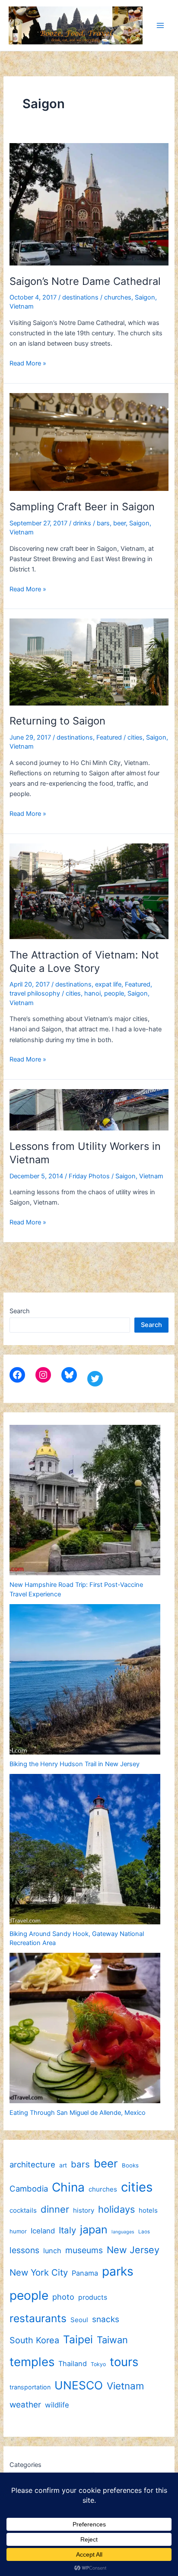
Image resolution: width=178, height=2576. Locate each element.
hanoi (92, 993)
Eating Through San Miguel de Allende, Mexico (78, 2113)
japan (94, 2229)
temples (32, 2362)
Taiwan (112, 2340)
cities (135, 737)
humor (18, 2231)
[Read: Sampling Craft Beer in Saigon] (89, 441)
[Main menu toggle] (160, 25)
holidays (116, 2209)
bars (103, 523)
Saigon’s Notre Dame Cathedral (85, 281)
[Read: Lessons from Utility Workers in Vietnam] (89, 1109)
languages (123, 2232)
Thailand (73, 2364)
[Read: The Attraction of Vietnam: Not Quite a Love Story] (89, 891)
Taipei (78, 2339)
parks (118, 2271)
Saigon (145, 297)
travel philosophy (35, 993)
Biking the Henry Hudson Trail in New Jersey (75, 1764)
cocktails (23, 2210)
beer (119, 523)
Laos (144, 2232)
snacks (106, 2319)
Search (20, 1311)
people (114, 993)
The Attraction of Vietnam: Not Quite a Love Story (84, 962)
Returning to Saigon (57, 721)
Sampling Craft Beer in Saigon (82, 507)
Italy (67, 2230)
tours (124, 2362)
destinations (80, 297)
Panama (85, 2273)
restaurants (38, 2318)
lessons (24, 2250)
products (93, 2297)
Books (130, 2165)
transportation (30, 2387)
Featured (109, 737)
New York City (39, 2272)
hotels (148, 2210)
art (63, 2165)
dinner (55, 2209)
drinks (82, 523)
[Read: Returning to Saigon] (89, 662)
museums (84, 2250)
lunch (52, 2251)
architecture (32, 2164)
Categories (25, 2465)
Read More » (28, 364)
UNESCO (79, 2385)
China (68, 2187)
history (84, 2210)
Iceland (43, 2231)
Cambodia (29, 2189)
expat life (108, 984)
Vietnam (22, 306)
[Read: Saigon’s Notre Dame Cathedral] (89, 204)
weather (25, 2405)
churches (118, 297)
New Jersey (133, 2250)
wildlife (57, 2405)
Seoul (79, 2320)
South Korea (34, 2340)
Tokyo (98, 2364)
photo (63, 2297)
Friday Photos (89, 1176)
